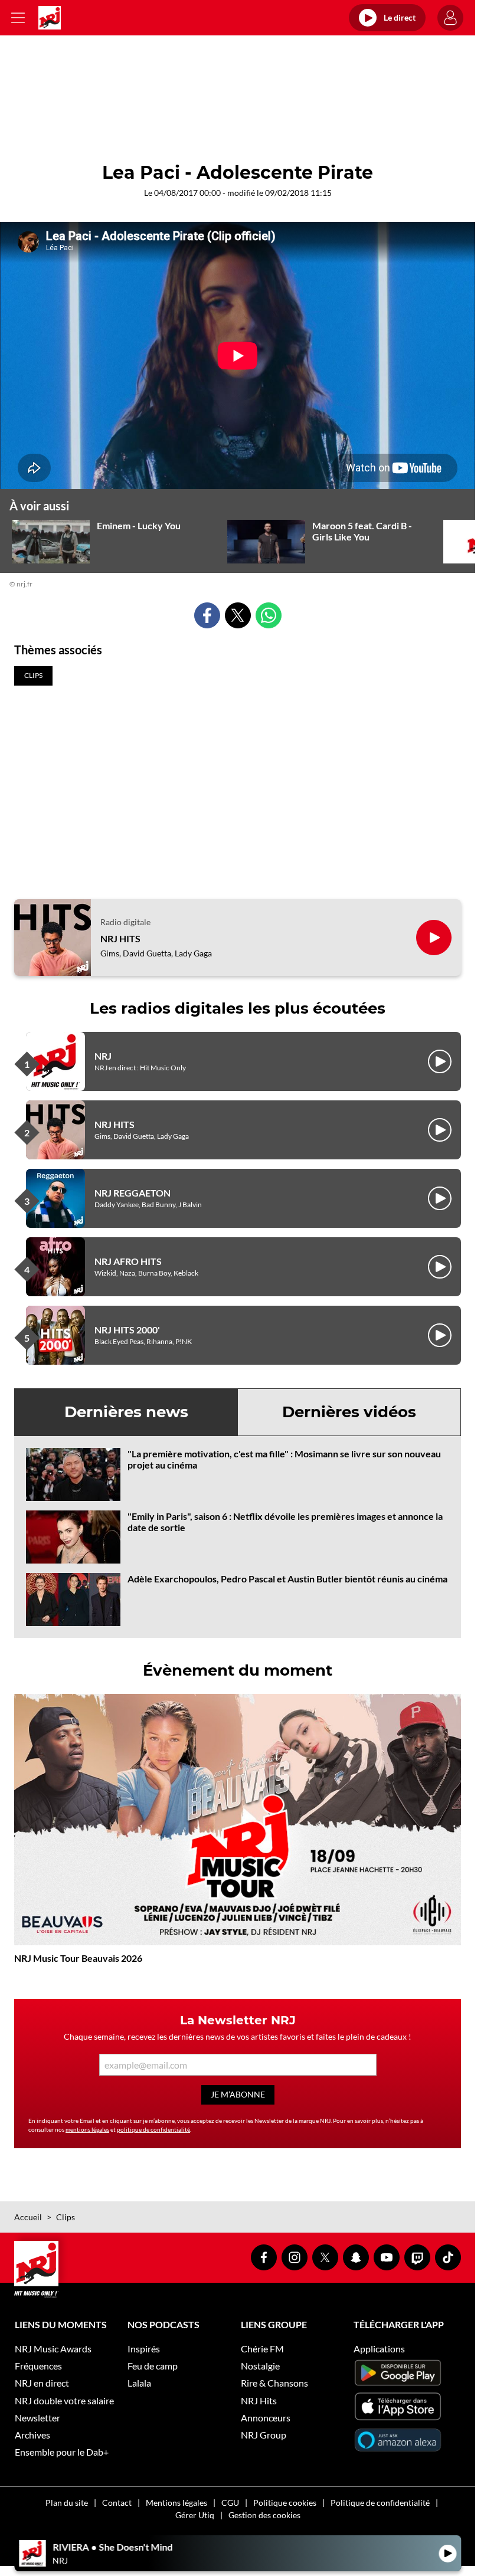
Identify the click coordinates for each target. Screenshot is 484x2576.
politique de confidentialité (153, 2129)
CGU (230, 2503)
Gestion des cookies (264, 2515)
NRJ (103, 1056)
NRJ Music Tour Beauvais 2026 (78, 1958)
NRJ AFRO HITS (128, 1261)
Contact (117, 2503)
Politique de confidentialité (380, 2503)
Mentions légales (176, 2503)
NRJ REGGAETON (133, 1193)
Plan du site (67, 2503)
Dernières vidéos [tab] (349, 1412)
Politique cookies (285, 2503)
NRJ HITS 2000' (127, 1330)
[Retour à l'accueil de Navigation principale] (50, 18)
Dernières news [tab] (126, 1412)
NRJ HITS (120, 938)
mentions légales (87, 2129)
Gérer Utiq (195, 2515)
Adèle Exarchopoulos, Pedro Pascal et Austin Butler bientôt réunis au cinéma (287, 1579)
